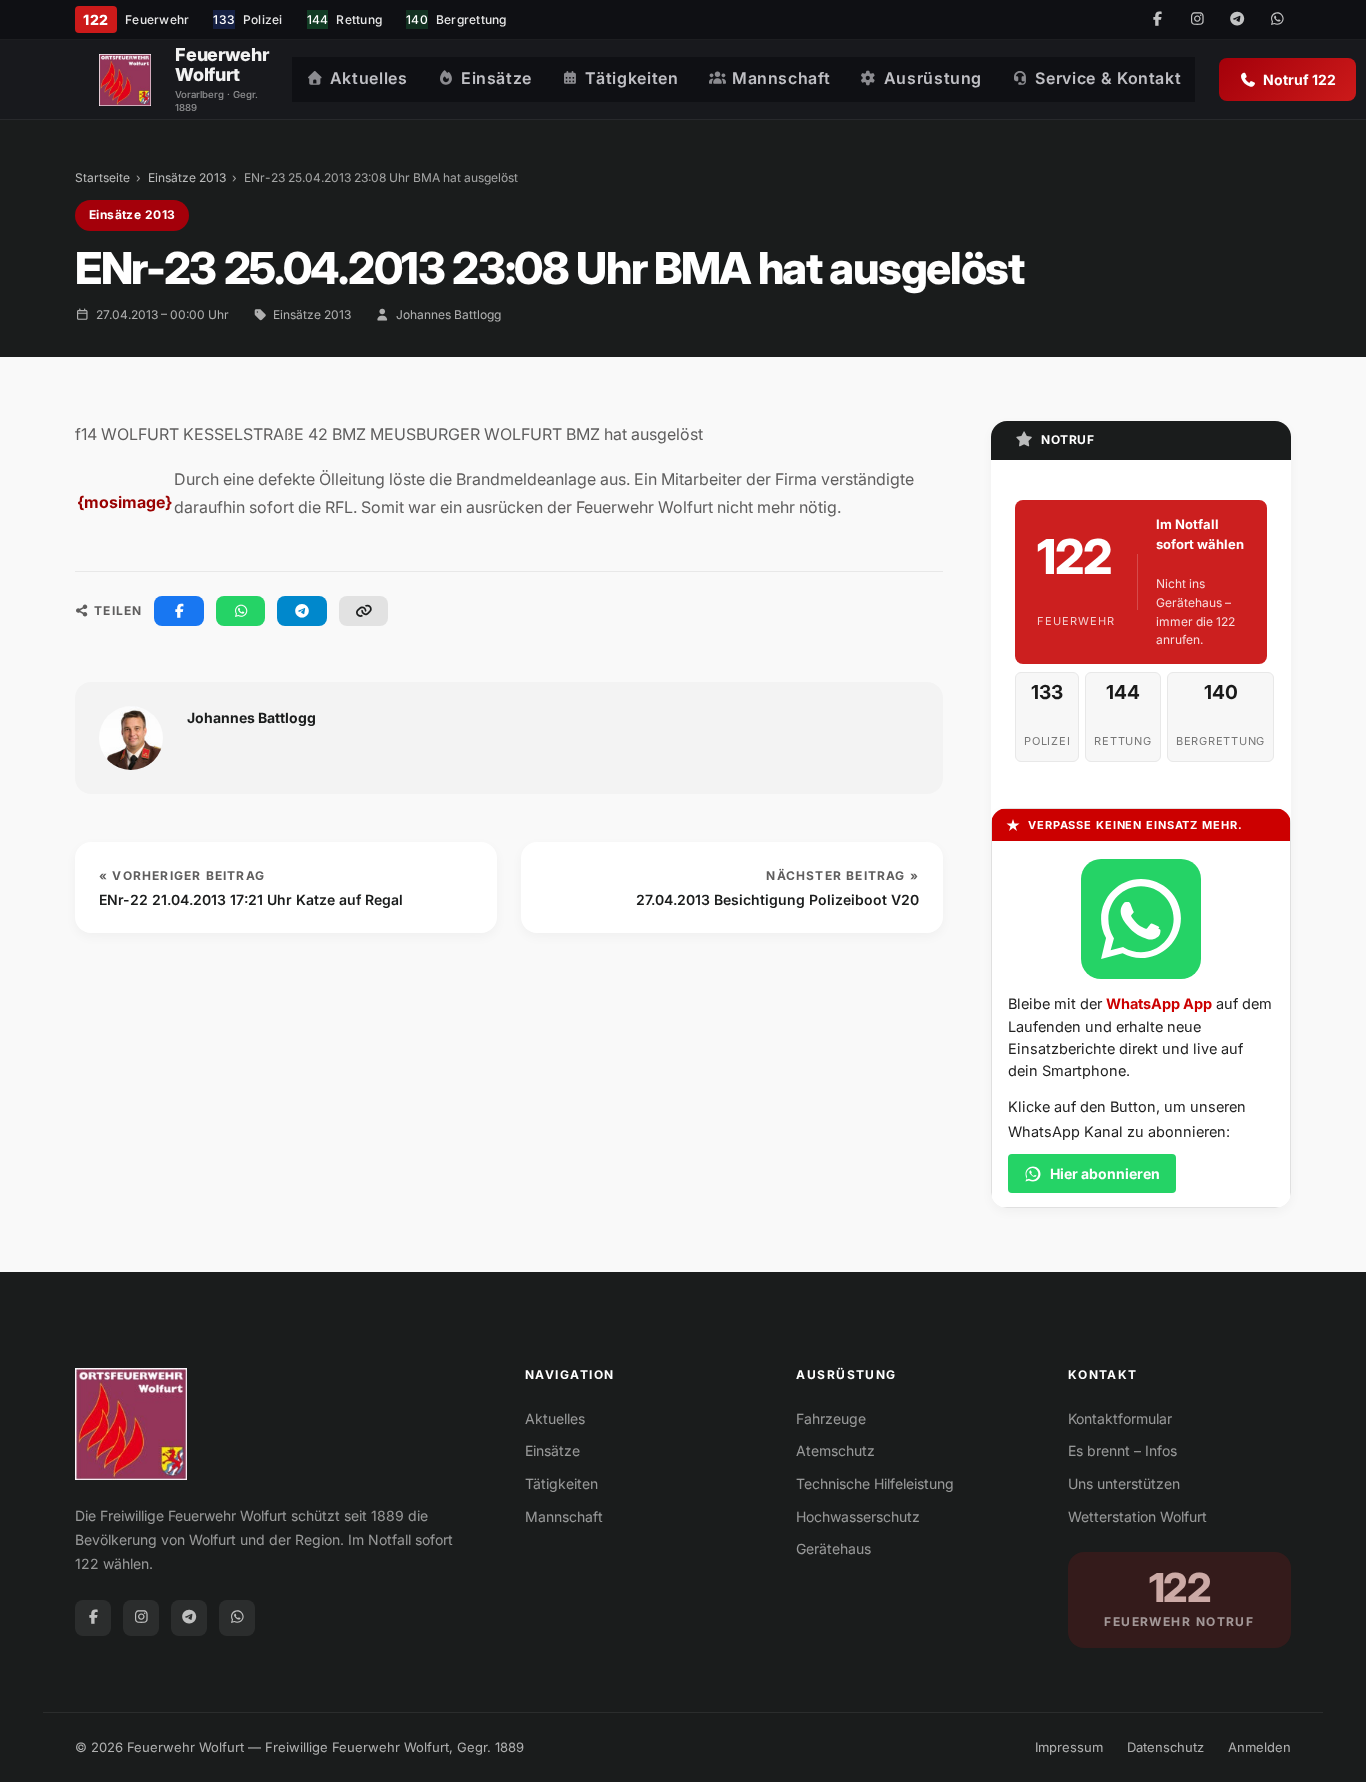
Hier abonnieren (1105, 1173)
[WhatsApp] (1277, 20)
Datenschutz (1165, 1747)
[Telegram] (1237, 20)
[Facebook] (1157, 20)
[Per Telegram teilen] (302, 611)
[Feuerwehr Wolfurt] (125, 80)
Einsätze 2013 (187, 177)
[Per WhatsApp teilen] (241, 611)
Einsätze (496, 78)
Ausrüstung (933, 78)
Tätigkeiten (631, 78)
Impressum (1069, 1747)
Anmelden (1259, 1747)
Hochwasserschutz (858, 1516)
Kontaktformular (1120, 1418)
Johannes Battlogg (448, 314)
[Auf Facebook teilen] (179, 611)
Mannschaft (781, 78)
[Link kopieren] (364, 611)
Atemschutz (835, 1450)
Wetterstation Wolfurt (1137, 1516)
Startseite (102, 177)
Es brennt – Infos (1122, 1450)
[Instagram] (1197, 20)
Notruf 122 (1299, 79)
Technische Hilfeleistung (875, 1483)
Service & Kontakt (1108, 78)
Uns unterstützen (1124, 1483)
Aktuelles (369, 78)
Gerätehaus (833, 1548)
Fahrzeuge (831, 1418)
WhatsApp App (1159, 1003)
